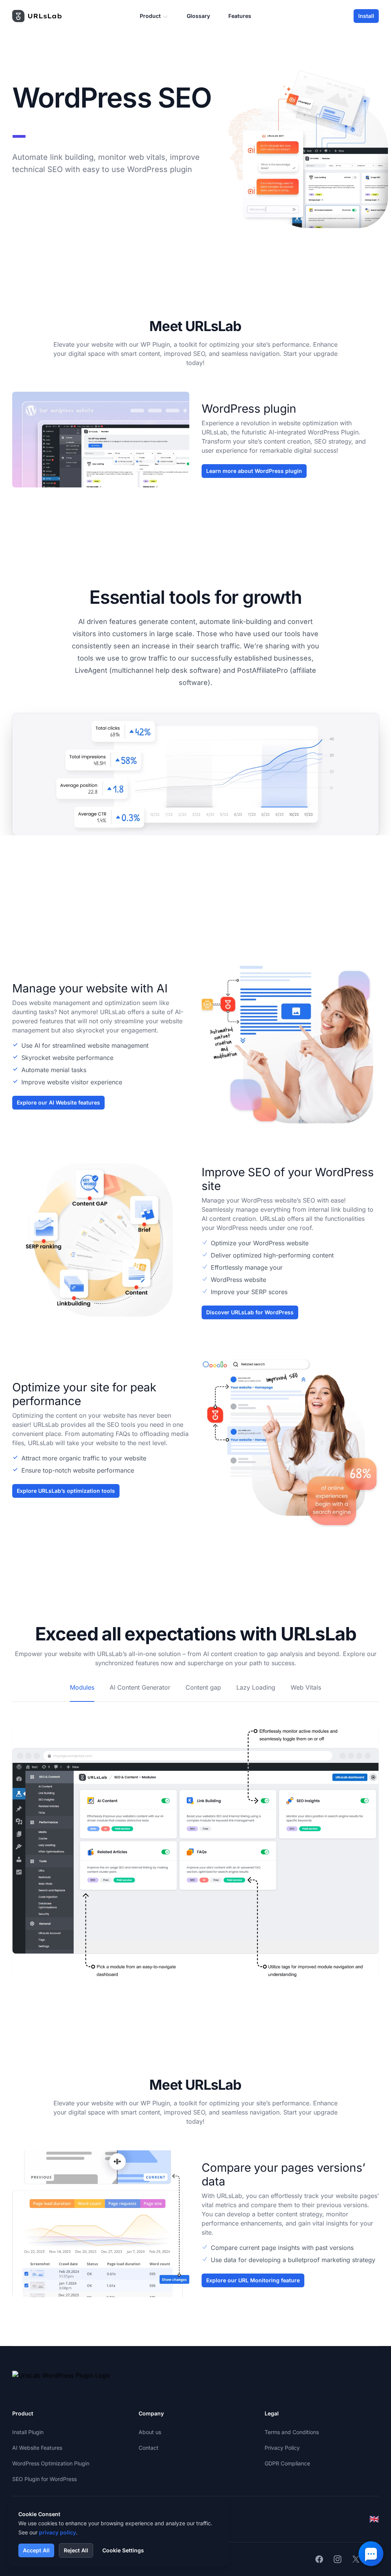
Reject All (76, 2550)
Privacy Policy (282, 2448)
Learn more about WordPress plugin (254, 471)
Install (366, 16)
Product (150, 16)
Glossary (198, 16)
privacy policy (57, 2532)
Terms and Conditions (292, 2432)
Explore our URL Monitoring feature (253, 2280)
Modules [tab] (82, 1687)
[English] (374, 2519)
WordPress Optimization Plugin (51, 2463)
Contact (149, 2448)
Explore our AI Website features (58, 1102)
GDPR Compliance (287, 2463)
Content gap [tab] (203, 1687)
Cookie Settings (123, 2550)
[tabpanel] (195, 1841)
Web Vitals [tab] (306, 1687)
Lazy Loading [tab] (256, 1687)
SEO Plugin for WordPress (44, 2479)
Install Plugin (28, 2432)
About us (150, 2432)
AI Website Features (37, 2448)
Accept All (36, 2550)
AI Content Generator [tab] (140, 1687)
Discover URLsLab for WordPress (250, 1312)
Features (240, 16)
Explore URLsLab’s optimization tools (66, 1491)
